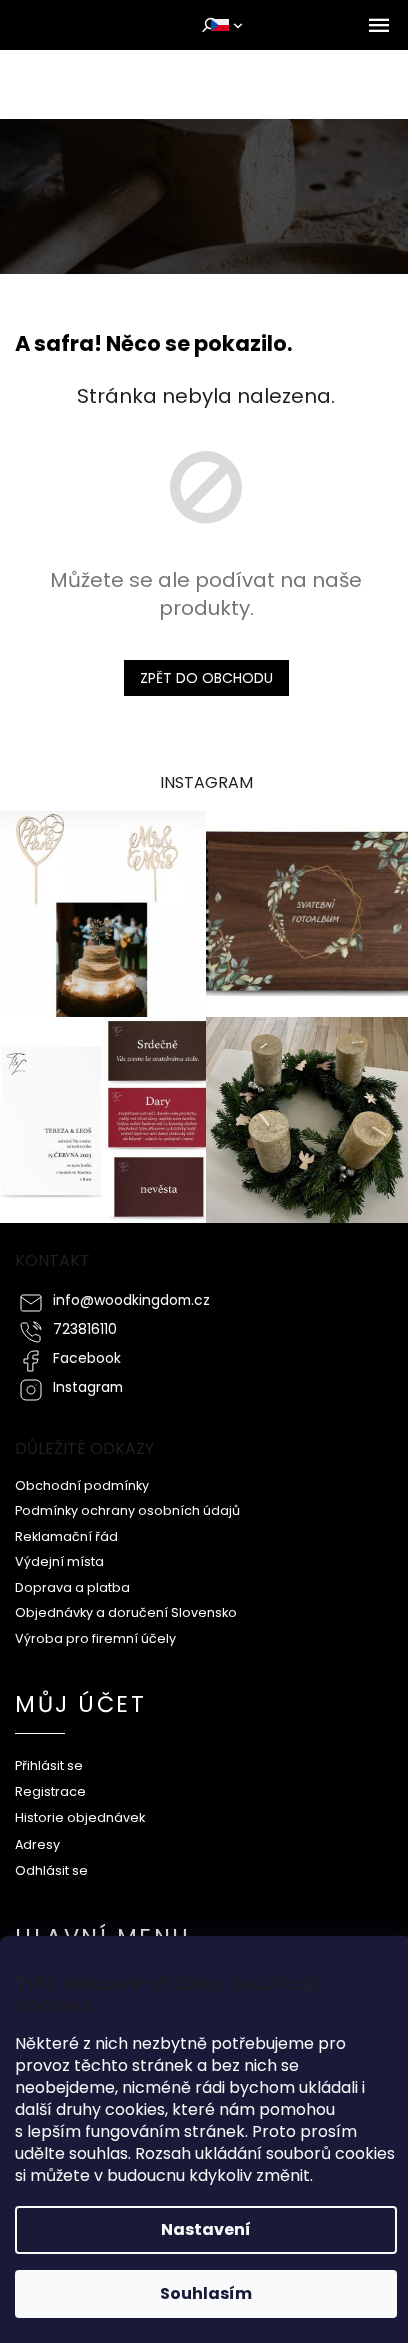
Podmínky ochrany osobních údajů (127, 1510)
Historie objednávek (80, 1817)
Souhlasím (206, 2293)
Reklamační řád (66, 1536)
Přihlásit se (49, 1765)
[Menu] (379, 25)
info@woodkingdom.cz (131, 1300)
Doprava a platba (72, 1587)
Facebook (87, 1358)
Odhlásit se (51, 1870)
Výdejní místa (59, 1561)
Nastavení (206, 2229)
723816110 (85, 1329)
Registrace (50, 1791)
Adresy (37, 1844)
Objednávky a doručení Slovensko (126, 1612)
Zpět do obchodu (206, 678)
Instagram (88, 1387)
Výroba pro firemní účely (95, 1638)
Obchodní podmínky (82, 1485)
